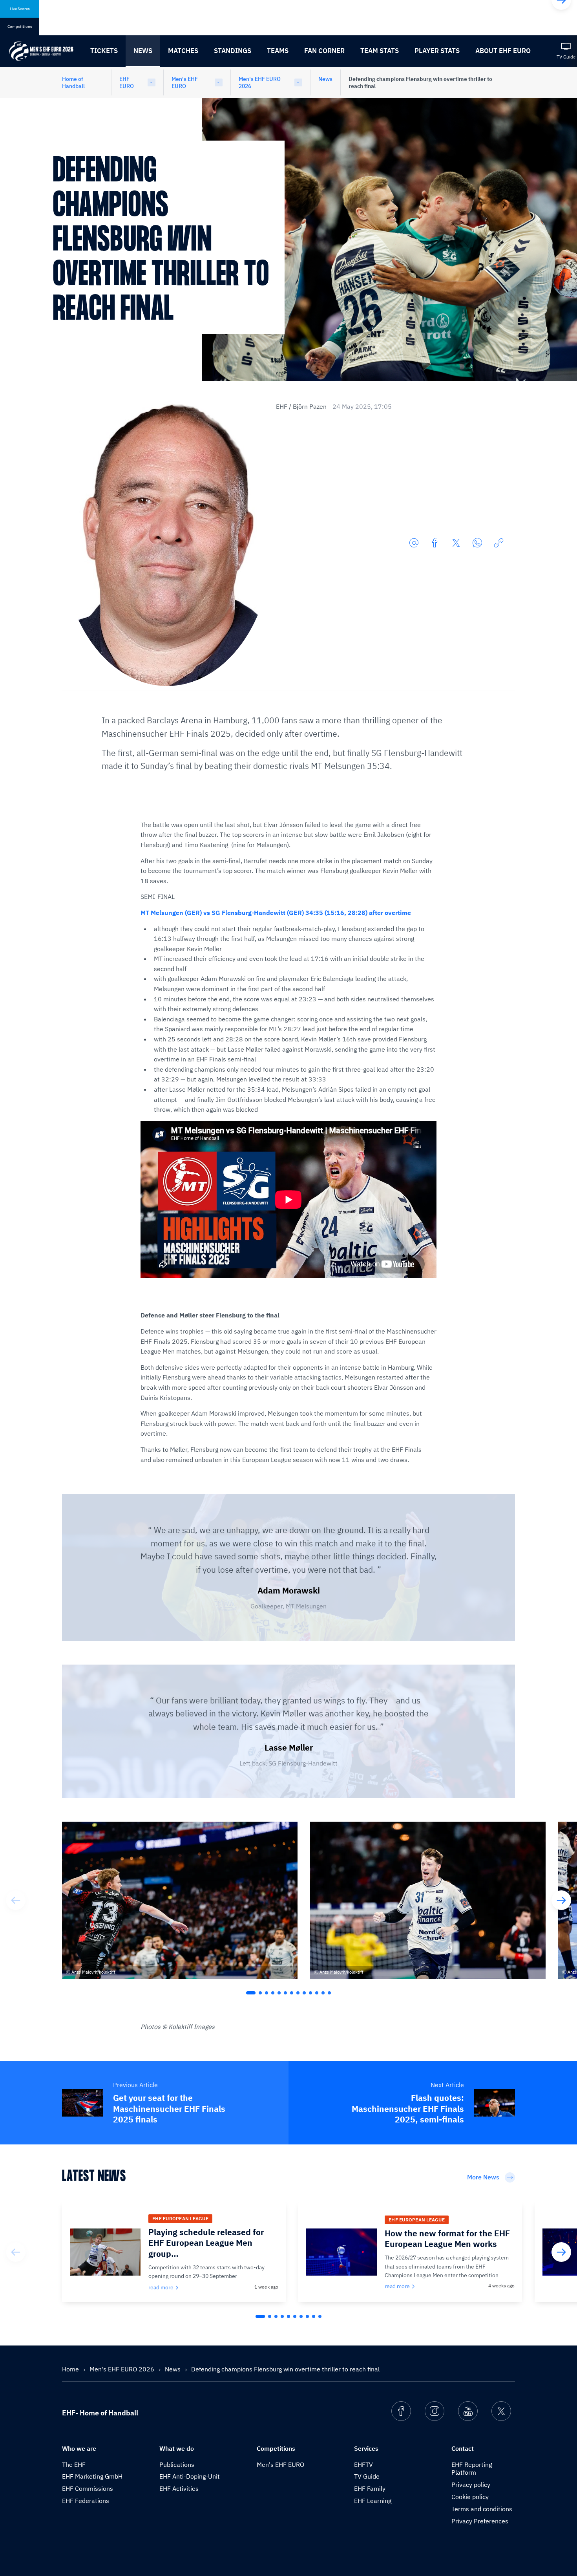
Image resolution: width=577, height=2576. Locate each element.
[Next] (561, 1900)
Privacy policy (471, 2485)
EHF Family (370, 2488)
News (143, 51)
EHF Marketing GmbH (92, 2476)
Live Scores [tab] (20, 9)
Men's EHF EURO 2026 (260, 82)
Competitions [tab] (20, 27)
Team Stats (380, 51)
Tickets (104, 51)
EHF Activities (179, 2488)
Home (71, 2369)
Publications (177, 2464)
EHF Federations (86, 2501)
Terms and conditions (482, 2509)
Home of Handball (73, 82)
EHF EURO (127, 82)
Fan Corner (324, 51)
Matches (183, 51)
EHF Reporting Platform (472, 2469)
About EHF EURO (503, 51)
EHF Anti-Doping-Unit (190, 2476)
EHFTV (363, 2464)
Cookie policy (470, 2497)
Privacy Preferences (480, 2521)
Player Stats (437, 51)
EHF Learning (373, 2501)
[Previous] (16, 1900)
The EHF (74, 2464)
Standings (233, 51)
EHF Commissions (88, 2488)
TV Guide (367, 2476)
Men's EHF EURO (185, 82)
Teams (278, 51)
